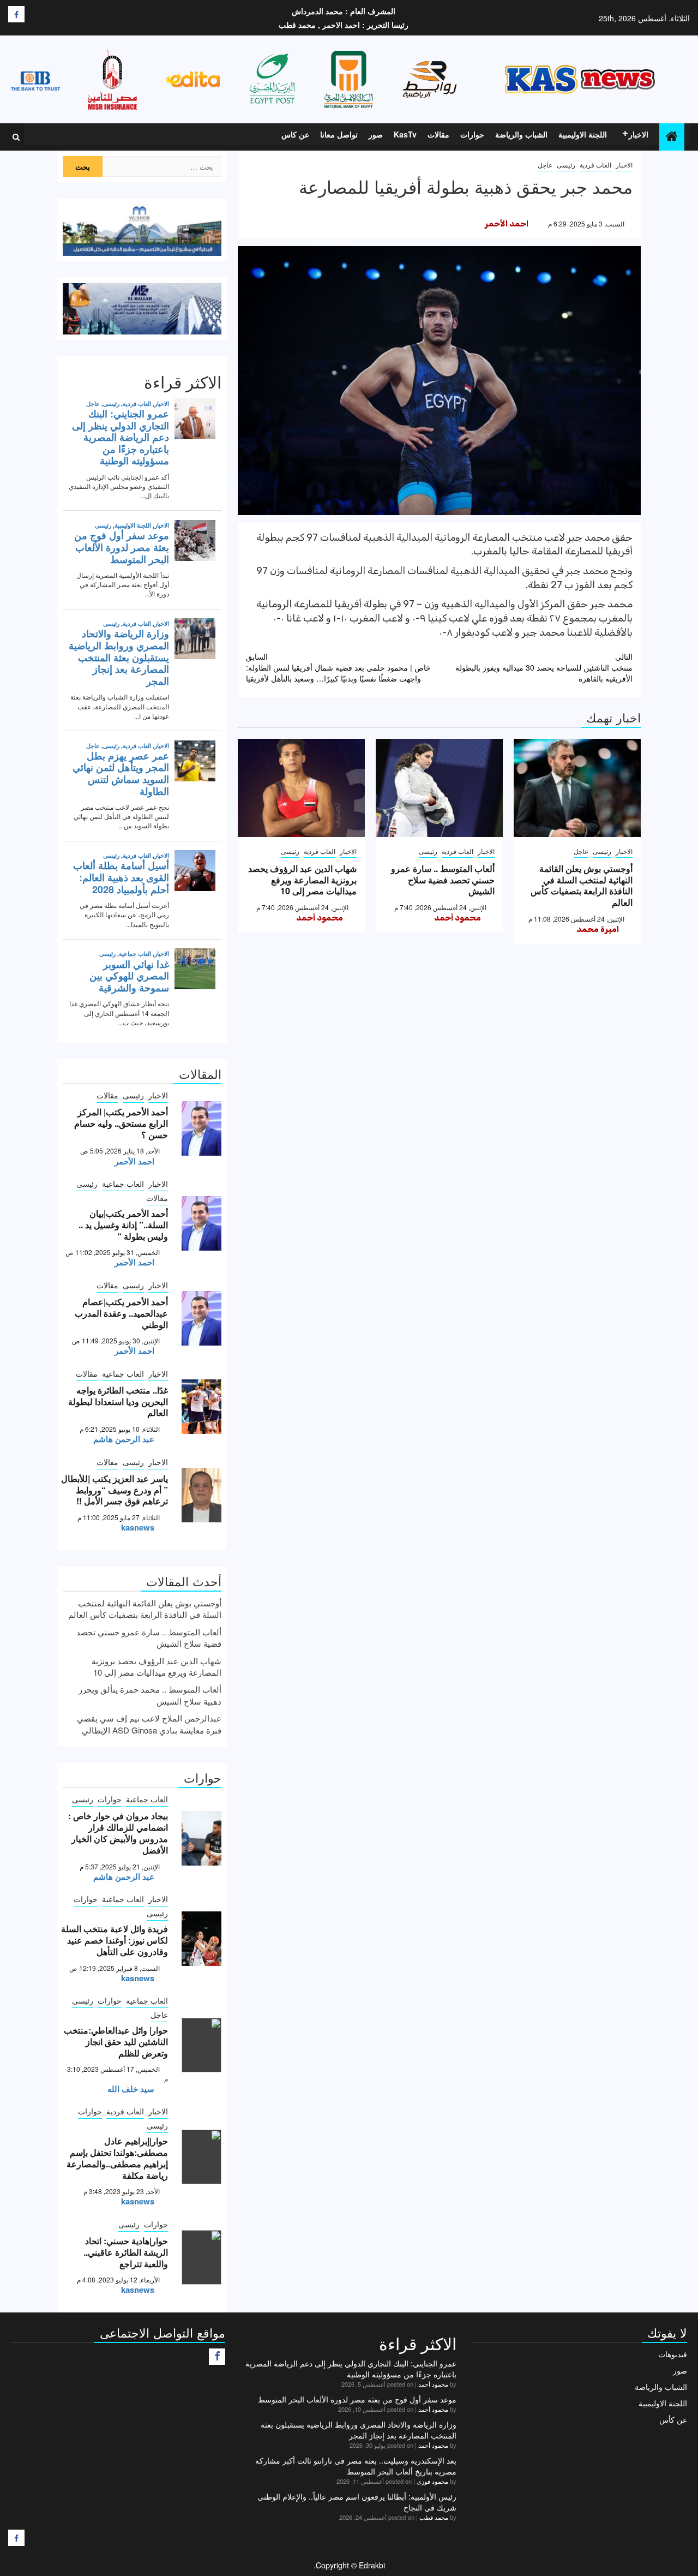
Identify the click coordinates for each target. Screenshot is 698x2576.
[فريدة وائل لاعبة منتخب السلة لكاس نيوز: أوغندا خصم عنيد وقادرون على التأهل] (201, 1939)
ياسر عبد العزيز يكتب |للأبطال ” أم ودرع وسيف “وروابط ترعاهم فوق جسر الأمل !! (115, 1490)
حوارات (472, 134)
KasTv (405, 134)
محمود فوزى (432, 2481)
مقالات (438, 134)
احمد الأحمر (507, 224)
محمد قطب (434, 2517)
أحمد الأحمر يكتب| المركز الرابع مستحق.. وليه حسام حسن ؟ (121, 1123)
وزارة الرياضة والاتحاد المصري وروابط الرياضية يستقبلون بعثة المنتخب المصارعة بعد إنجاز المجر (359, 2430)
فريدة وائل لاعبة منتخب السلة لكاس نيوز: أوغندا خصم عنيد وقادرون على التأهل (115, 1940)
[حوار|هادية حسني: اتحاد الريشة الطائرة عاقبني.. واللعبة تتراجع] (201, 2257)
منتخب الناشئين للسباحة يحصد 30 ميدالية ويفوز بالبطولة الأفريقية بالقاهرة (544, 667)
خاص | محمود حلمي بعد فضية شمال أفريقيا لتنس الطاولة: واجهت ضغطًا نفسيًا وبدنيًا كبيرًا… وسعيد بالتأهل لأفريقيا (338, 667)
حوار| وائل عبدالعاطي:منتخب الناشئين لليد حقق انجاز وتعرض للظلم (116, 2042)
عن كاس (295, 134)
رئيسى (566, 165)
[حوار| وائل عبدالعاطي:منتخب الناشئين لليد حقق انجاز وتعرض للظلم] (201, 2045)
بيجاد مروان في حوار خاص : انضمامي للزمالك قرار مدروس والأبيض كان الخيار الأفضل (118, 1833)
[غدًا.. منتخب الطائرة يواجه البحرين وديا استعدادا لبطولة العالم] (201, 1407)
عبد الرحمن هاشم (124, 1439)
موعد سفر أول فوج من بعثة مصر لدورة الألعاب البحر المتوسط (357, 2399)
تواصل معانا (339, 134)
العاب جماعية (123, 1184)
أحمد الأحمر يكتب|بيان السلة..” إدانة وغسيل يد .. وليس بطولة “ (123, 1225)
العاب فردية (595, 165)
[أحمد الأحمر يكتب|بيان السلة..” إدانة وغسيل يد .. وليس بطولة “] (201, 1223)
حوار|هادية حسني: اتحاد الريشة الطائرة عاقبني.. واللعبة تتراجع (126, 2252)
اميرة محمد (598, 929)
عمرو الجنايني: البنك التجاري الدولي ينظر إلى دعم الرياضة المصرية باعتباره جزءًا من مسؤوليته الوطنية (351, 2369)
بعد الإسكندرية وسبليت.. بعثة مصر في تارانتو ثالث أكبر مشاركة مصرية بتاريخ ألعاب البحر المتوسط (356, 2466)
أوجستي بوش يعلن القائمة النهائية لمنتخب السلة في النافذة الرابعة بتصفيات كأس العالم (582, 885)
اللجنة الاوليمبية (583, 134)
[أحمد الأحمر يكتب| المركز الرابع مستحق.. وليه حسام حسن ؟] (201, 1128)
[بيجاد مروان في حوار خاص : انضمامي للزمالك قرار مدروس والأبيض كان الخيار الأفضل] (201, 1838)
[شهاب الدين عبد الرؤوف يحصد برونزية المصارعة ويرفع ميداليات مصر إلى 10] (301, 788)
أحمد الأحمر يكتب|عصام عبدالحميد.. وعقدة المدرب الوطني (121, 1313)
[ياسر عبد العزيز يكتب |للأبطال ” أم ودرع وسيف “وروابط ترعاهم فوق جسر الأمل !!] (201, 1495)
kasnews (138, 1527)
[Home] (672, 136)
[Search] (16, 137)
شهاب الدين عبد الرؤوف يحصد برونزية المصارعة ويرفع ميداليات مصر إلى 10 (302, 880)
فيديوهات (673, 2354)
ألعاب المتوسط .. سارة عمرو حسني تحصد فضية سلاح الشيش (443, 880)
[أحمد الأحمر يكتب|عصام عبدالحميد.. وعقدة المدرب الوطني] (201, 1318)
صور (376, 134)
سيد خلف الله (131, 2089)
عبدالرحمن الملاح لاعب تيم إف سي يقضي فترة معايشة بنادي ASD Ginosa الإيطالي (149, 1724)
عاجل (545, 165)
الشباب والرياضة (521, 134)
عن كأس (673, 2419)
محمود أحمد (458, 918)
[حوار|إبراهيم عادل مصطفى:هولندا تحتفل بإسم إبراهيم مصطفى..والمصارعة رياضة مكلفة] (201, 2157)
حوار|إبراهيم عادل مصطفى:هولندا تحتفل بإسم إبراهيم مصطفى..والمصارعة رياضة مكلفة (117, 2158)
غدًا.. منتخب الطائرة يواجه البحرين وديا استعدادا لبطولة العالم (118, 1401)
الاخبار (639, 134)
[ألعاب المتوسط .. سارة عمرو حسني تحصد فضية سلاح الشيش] (439, 788)
